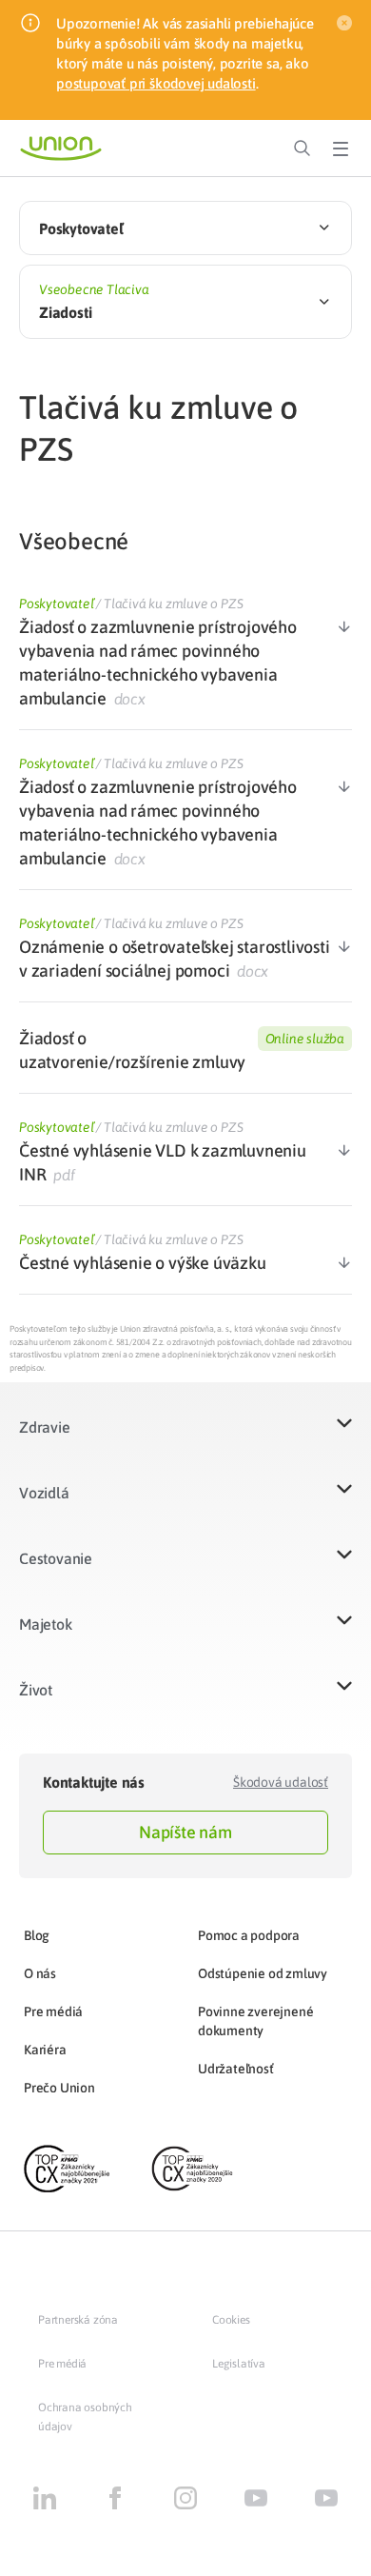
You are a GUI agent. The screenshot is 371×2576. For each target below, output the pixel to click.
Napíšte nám (185, 1832)
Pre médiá (53, 2011)
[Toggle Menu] (341, 149)
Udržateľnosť (236, 2069)
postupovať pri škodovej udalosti (156, 83)
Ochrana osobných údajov (85, 2417)
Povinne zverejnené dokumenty (255, 2021)
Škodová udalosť (281, 1782)
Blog (37, 1935)
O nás (40, 1973)
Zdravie (45, 1427)
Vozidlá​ (44, 1493)
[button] (185, 1439)
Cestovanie (56, 1558)
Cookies (231, 2320)
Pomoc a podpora (249, 1935)
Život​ (36, 1690)
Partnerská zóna (78, 2320)
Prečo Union (59, 2088)
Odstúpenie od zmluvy (263, 1973)
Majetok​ (46, 1624)
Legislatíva (239, 2364)
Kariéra (45, 2050)
